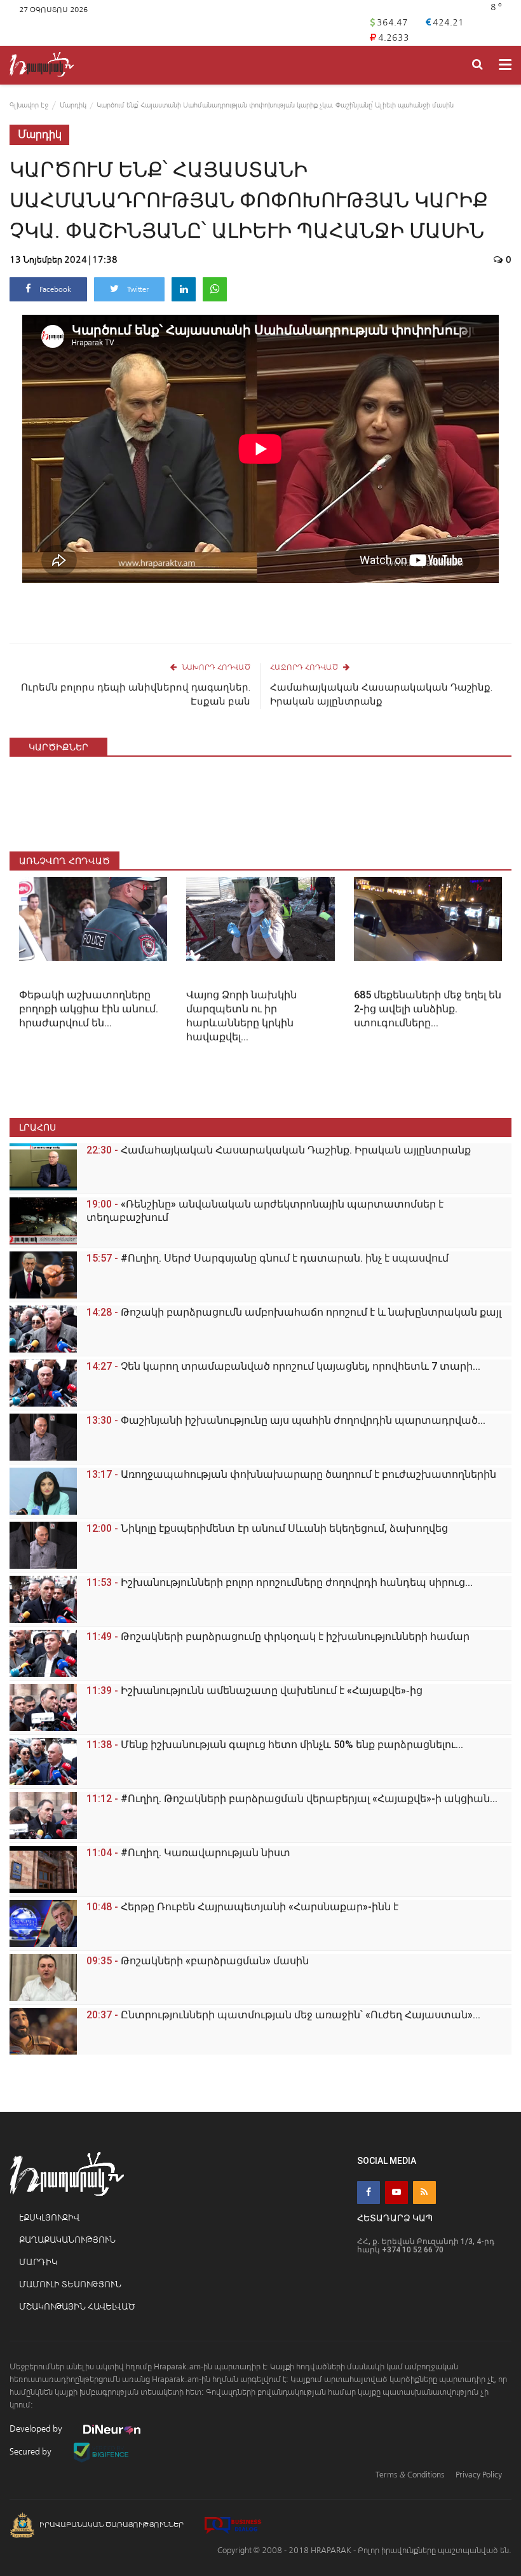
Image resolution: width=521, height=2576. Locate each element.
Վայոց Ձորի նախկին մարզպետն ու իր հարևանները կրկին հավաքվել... (241, 1016)
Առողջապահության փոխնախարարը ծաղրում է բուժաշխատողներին (291, 1474)
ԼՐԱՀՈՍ (37, 1127)
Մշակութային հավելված (77, 2307)
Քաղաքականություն (67, 2240)
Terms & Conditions (410, 2475)
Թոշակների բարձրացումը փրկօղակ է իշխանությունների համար (278, 1636)
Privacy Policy (479, 2475)
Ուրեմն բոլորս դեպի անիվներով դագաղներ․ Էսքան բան (136, 694)
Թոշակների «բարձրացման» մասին (198, 1961)
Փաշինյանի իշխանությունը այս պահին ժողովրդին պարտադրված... (286, 1420)
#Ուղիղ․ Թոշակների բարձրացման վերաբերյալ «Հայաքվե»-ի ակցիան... (292, 1799)
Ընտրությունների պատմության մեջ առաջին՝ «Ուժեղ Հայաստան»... (283, 2015)
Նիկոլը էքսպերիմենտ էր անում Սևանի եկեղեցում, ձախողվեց (267, 1528)
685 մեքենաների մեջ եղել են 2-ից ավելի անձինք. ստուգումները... (428, 1009)
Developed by (37, 2429)
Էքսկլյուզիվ (49, 2218)
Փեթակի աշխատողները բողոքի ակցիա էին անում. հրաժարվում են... (89, 1009)
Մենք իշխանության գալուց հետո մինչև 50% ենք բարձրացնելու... (275, 1745)
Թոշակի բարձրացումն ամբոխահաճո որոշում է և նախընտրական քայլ (294, 1312)
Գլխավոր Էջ (29, 105)
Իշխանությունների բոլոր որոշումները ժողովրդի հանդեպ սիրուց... (280, 1582)
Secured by (31, 2452)
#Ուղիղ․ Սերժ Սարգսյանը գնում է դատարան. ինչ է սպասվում (267, 1258)
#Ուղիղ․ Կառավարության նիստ (188, 1853)
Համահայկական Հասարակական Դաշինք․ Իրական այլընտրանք (381, 694)
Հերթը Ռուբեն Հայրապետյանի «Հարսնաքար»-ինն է (242, 1907)
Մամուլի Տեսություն (70, 2284)
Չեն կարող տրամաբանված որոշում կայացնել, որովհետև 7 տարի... (283, 1366)
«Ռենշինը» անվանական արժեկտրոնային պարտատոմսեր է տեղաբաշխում (265, 1211)
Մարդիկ (73, 105)
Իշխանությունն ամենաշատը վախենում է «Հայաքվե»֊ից (254, 1691)
